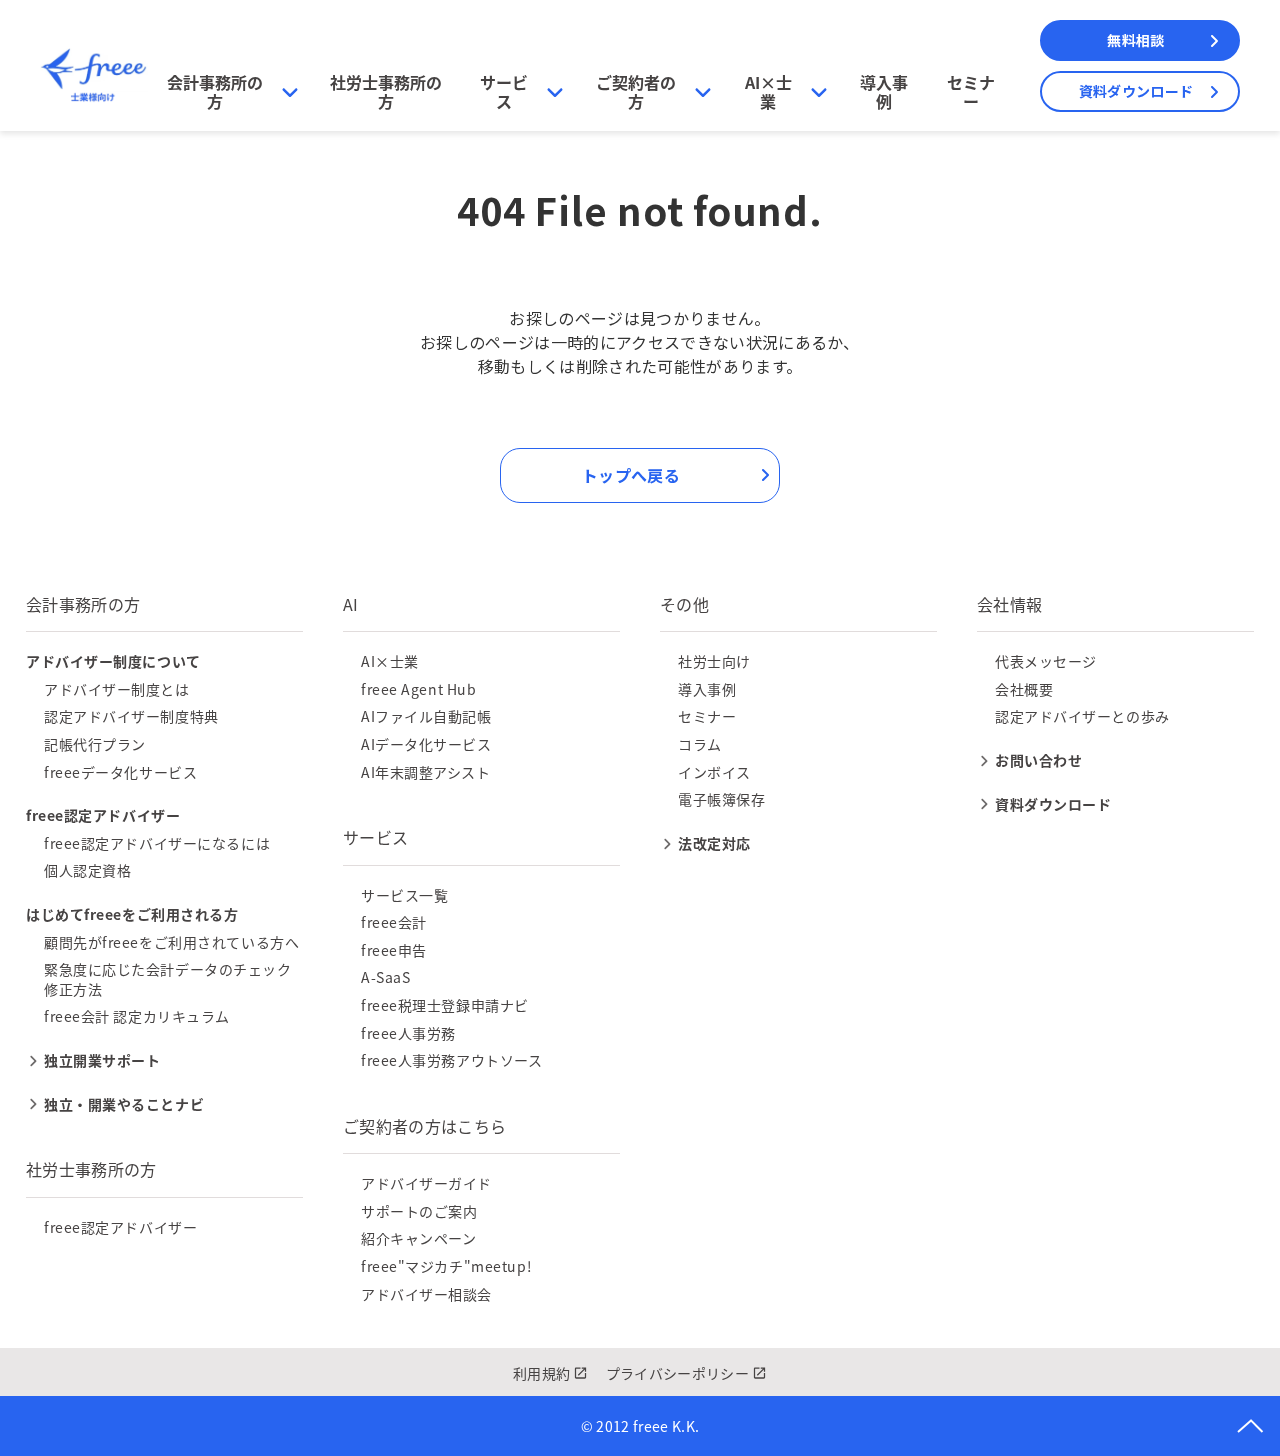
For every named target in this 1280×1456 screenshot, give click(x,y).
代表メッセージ (1046, 661)
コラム (700, 744)
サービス (504, 91)
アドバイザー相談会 (426, 1294)
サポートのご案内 (419, 1211)
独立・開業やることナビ (124, 1104)
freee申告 (394, 950)
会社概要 (1024, 689)
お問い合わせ (1038, 760)
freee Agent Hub (418, 689)
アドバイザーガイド (426, 1183)
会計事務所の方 (215, 91)
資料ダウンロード (1136, 91)
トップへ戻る (631, 475)
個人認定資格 (87, 870)
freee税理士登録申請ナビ (445, 1005)
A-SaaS (385, 977)
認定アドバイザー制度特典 (131, 716)
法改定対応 (714, 843)
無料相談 (1135, 40)
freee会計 (394, 922)
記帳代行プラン (95, 744)
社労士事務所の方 (386, 91)
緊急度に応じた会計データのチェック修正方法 (168, 979)
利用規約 (541, 1373)
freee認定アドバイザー (120, 1227)
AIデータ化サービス (426, 744)
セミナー (971, 91)
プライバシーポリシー (677, 1373)
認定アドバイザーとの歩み (1082, 716)
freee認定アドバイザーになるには (157, 843)
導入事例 (884, 91)
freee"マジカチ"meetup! (446, 1266)
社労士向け (714, 661)
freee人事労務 (408, 1033)
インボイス (714, 772)
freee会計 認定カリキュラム (137, 1016)
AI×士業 (768, 91)
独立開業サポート (102, 1060)
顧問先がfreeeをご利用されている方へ (171, 942)
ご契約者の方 (636, 91)
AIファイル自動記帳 (426, 716)
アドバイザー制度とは (117, 689)
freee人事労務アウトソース (451, 1060)
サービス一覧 (404, 895)
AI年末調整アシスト (426, 772)
